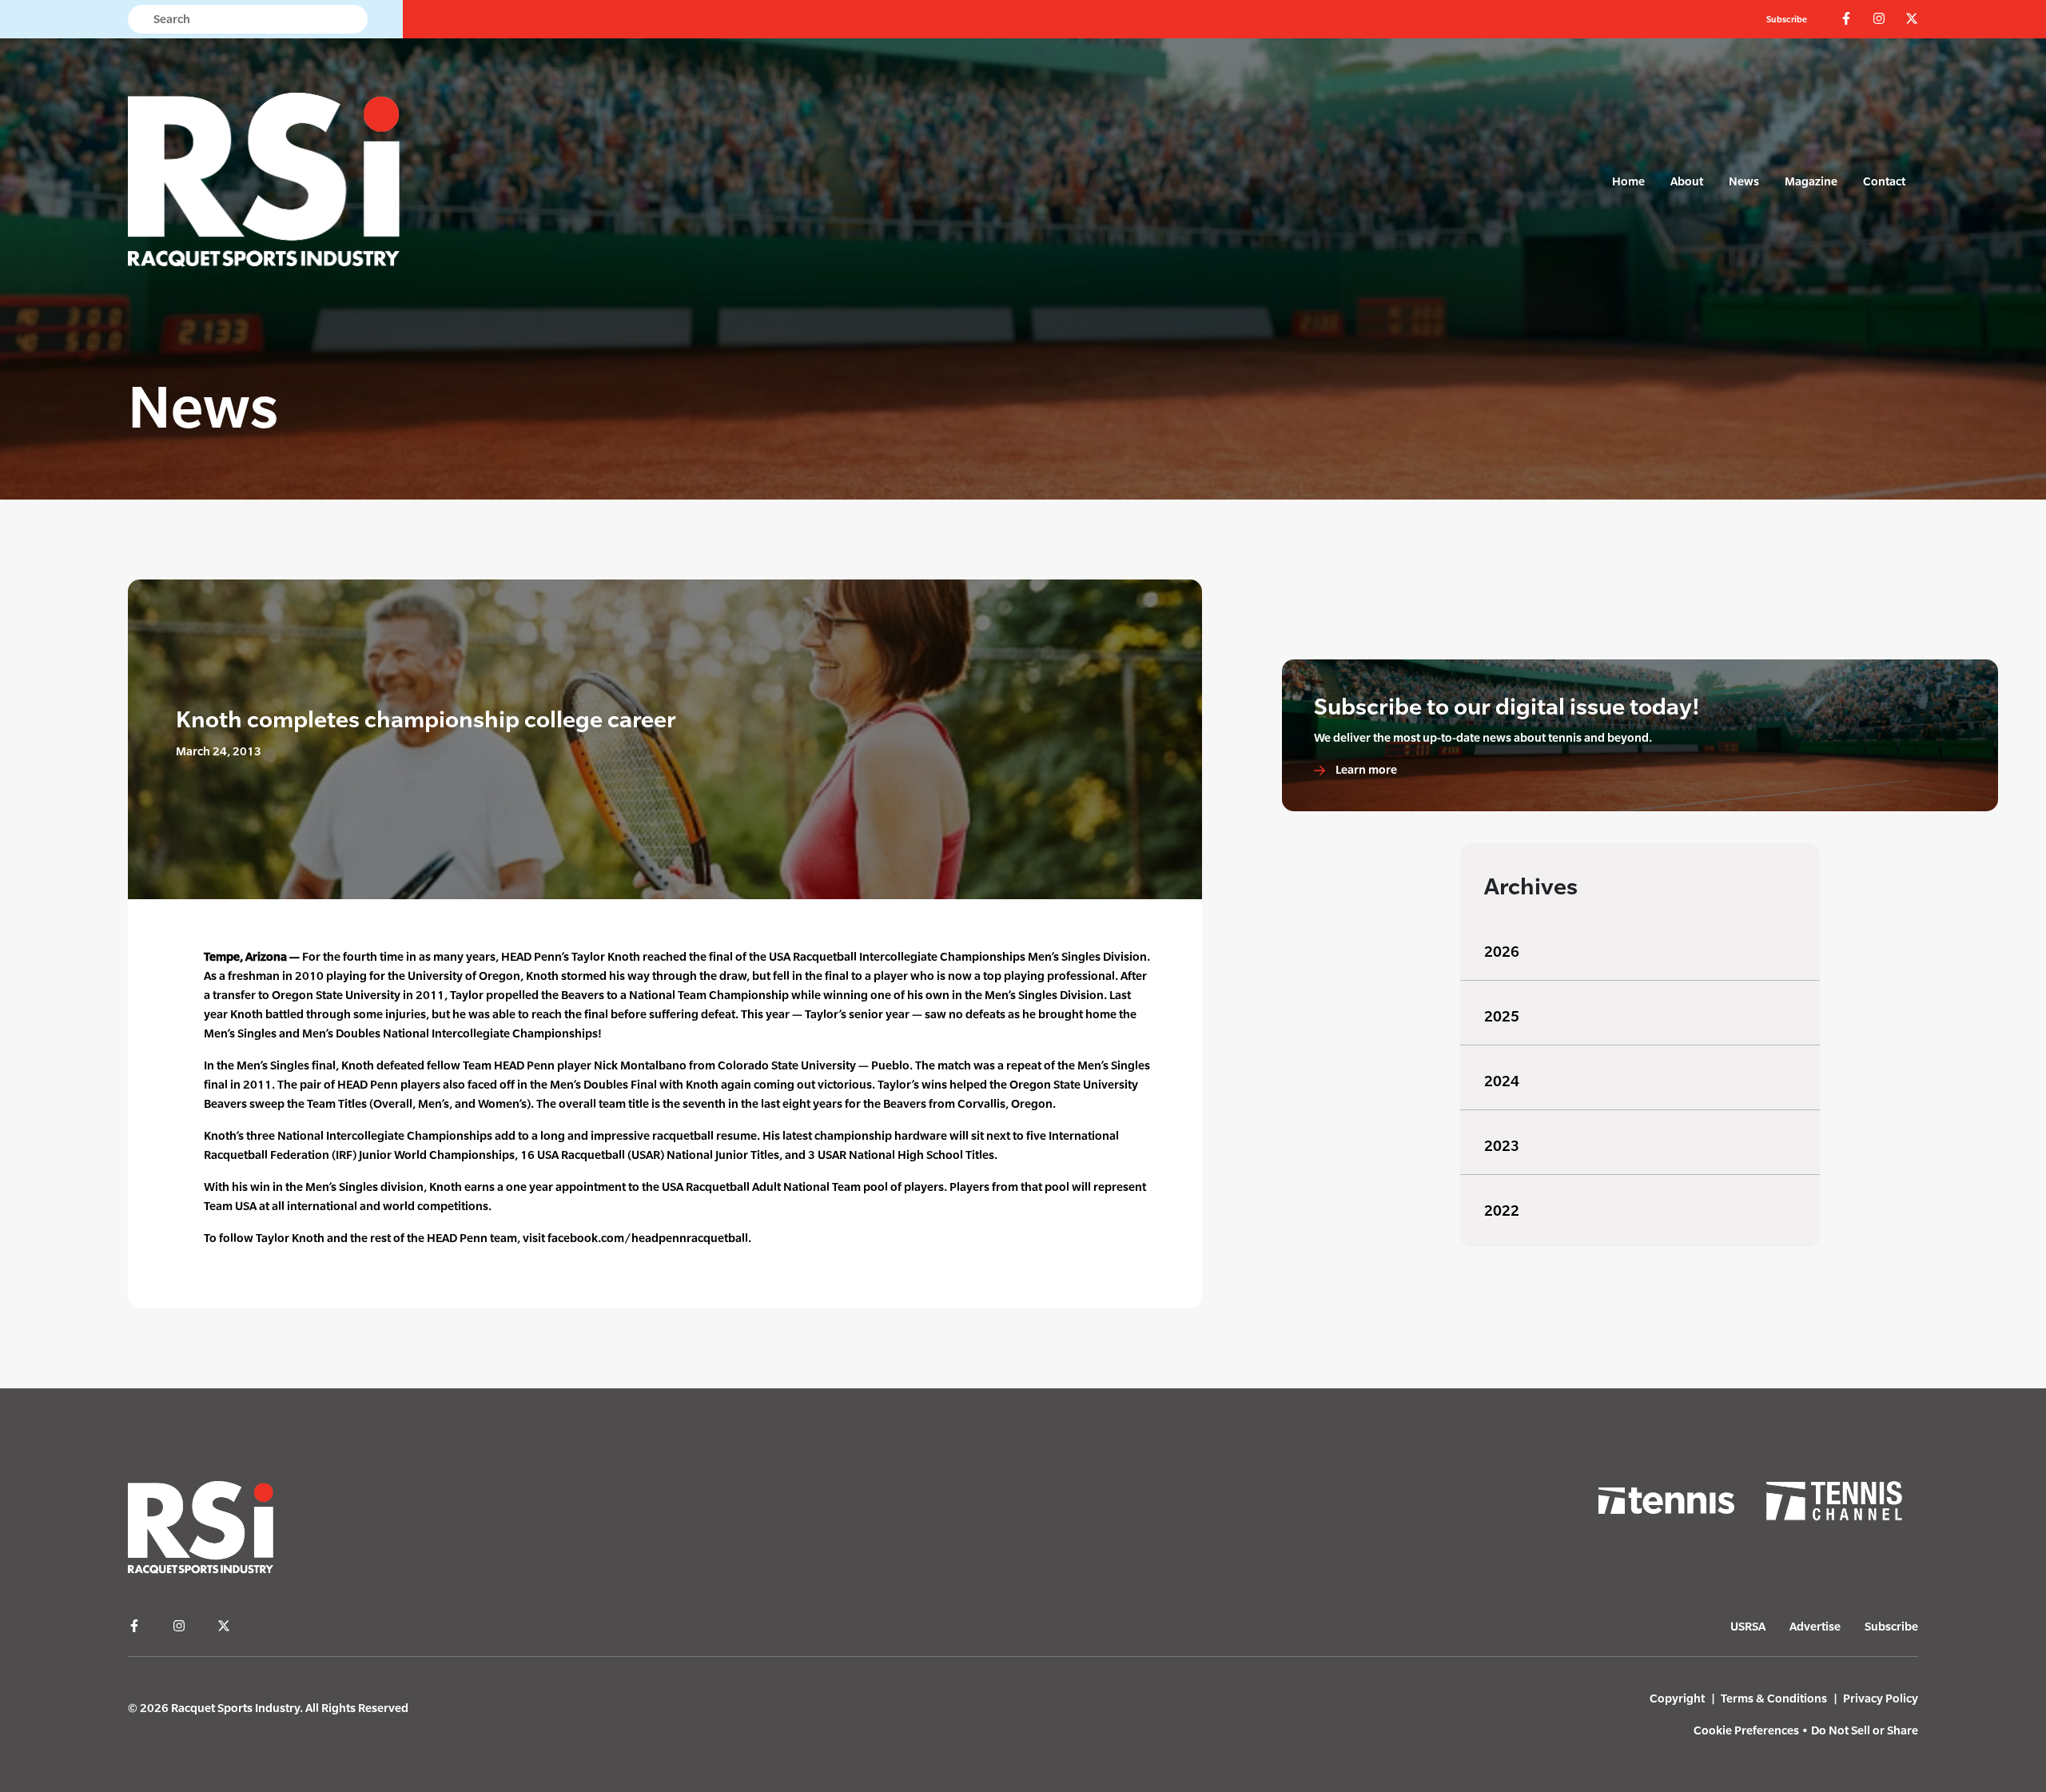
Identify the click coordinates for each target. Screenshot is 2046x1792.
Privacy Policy (1881, 1698)
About (1687, 181)
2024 (1502, 1081)
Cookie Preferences (1746, 1730)
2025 (1502, 1016)
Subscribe (1787, 19)
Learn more (1365, 769)
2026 (1502, 952)
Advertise (1815, 1626)
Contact (1884, 181)
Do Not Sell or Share (1865, 1730)
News (1744, 181)
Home (1628, 181)
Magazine (1811, 181)
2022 (1502, 1211)
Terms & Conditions (1774, 1698)
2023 (1502, 1146)
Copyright (1677, 1698)
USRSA (1748, 1626)
